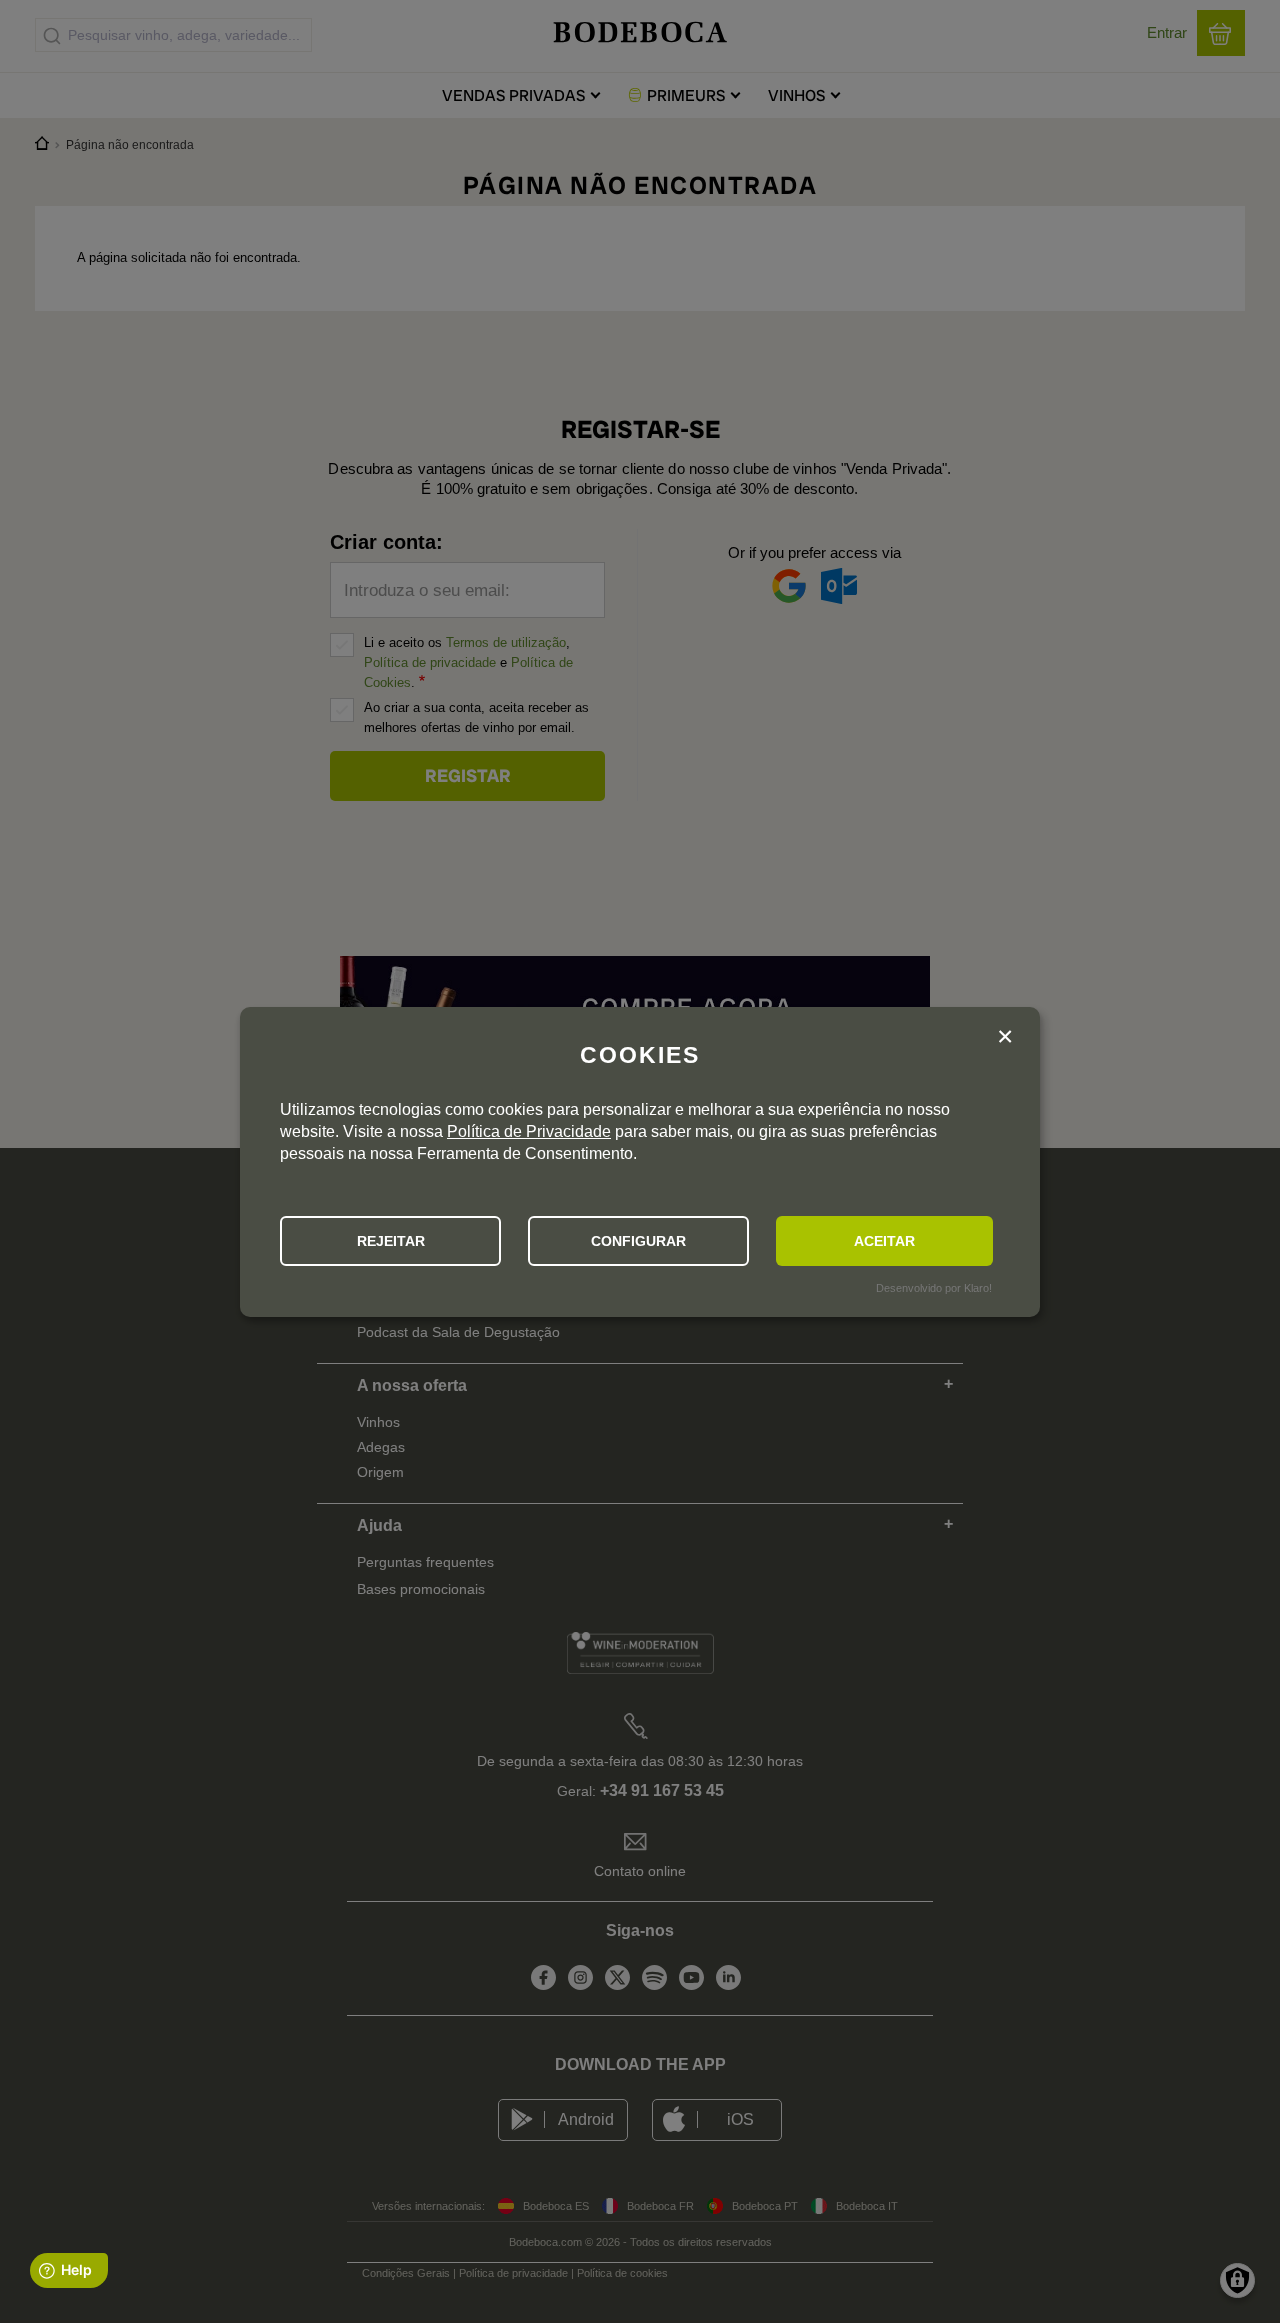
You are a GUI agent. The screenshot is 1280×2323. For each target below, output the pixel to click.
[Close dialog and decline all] (1005, 1039)
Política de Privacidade (529, 1131)
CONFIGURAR (638, 1241)
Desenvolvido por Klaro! (934, 1288)
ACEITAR (884, 1241)
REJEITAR (391, 1241)
